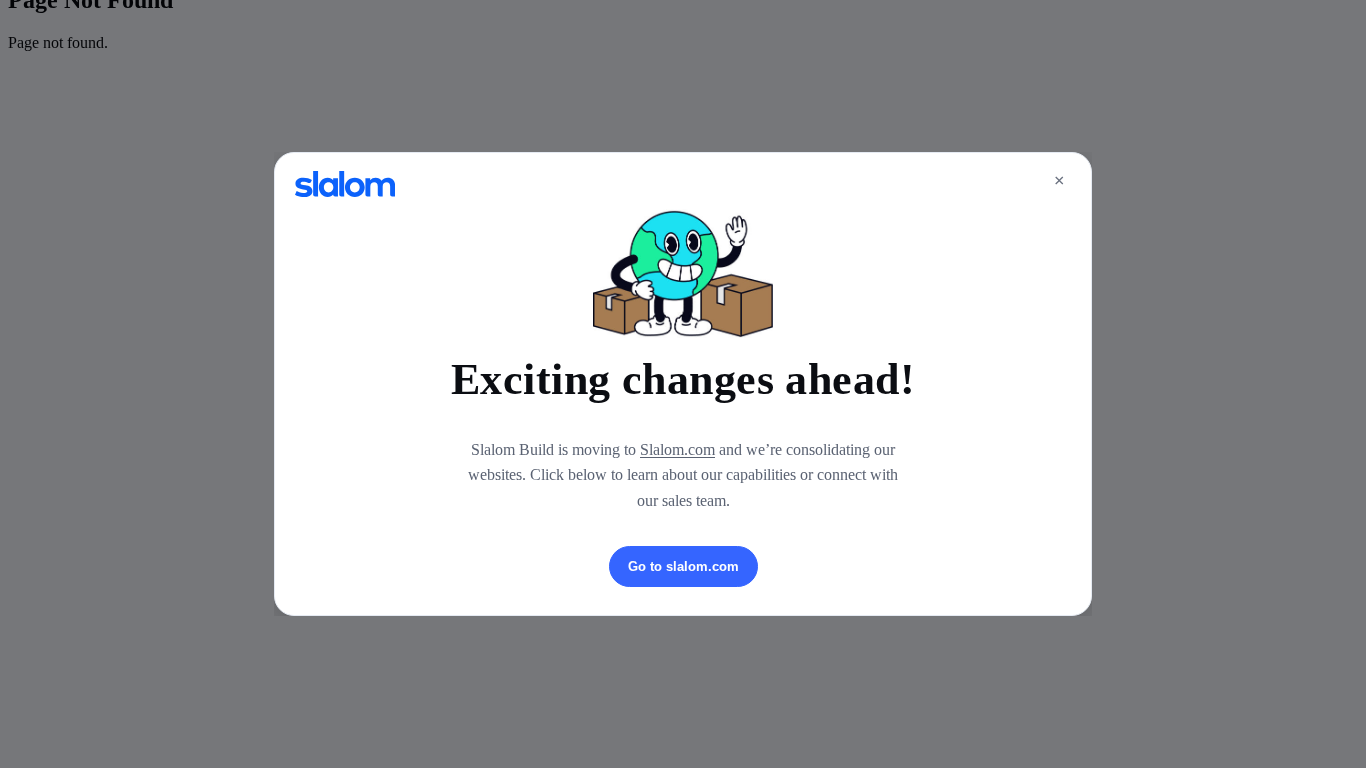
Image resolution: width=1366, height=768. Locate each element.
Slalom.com (677, 449)
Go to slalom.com (683, 566)
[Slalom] (345, 184)
